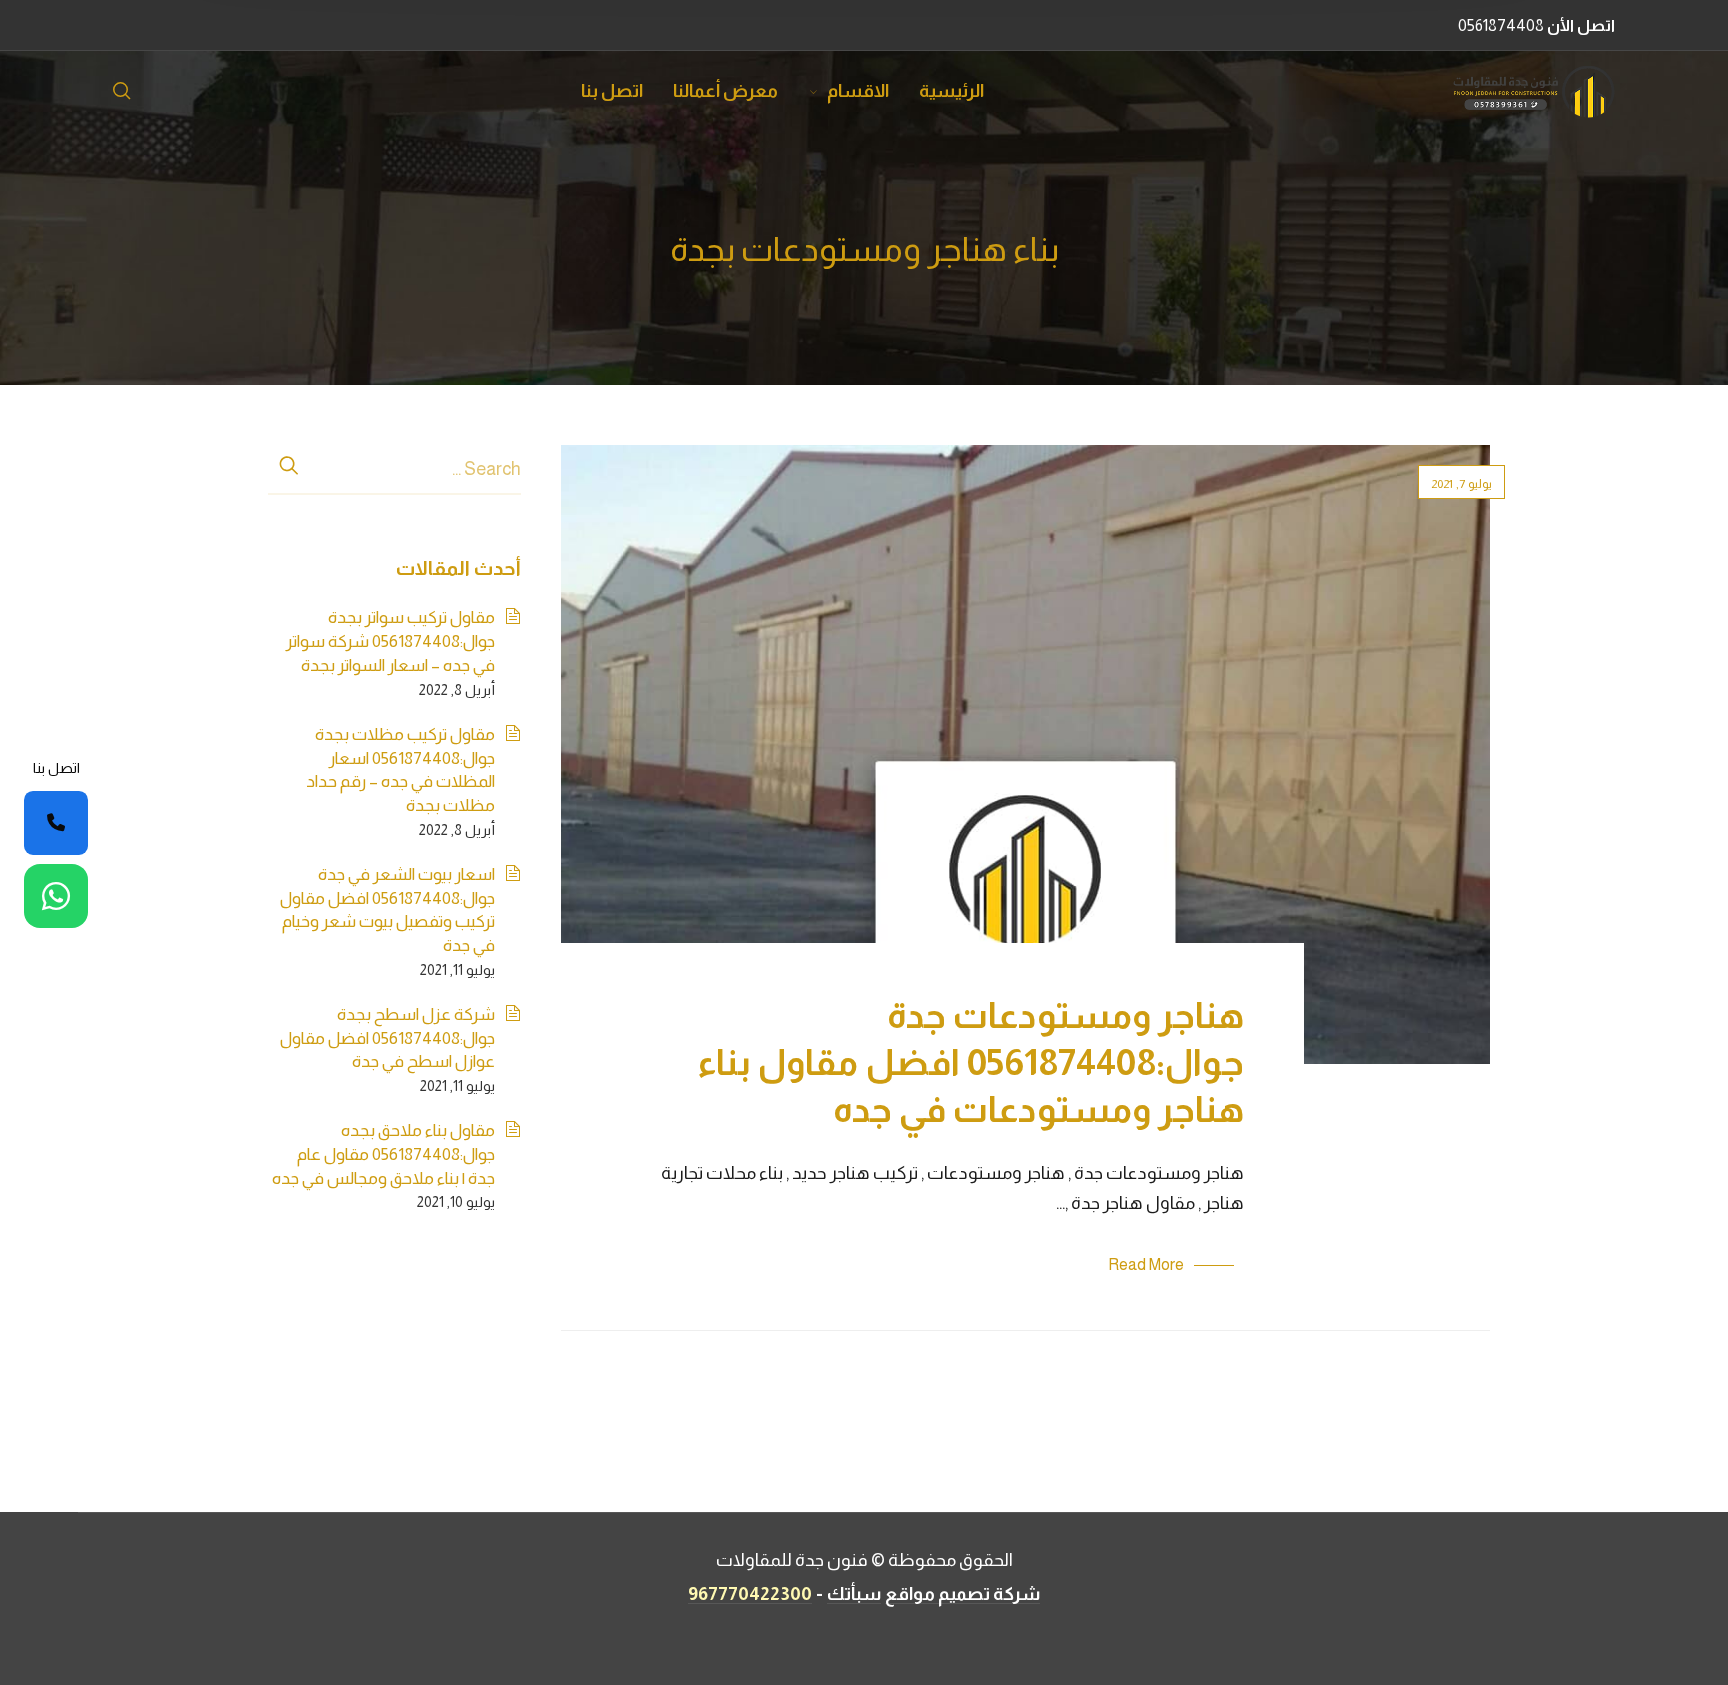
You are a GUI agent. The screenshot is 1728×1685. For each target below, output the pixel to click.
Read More (1146, 1264)
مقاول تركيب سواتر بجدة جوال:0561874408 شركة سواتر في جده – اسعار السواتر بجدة (390, 641)
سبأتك (854, 1594)
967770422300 (750, 1594)
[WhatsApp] (56, 896)
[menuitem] (936, 92)
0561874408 (1536, 25)
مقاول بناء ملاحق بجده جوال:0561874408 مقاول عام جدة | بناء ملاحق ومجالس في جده (383, 1154)
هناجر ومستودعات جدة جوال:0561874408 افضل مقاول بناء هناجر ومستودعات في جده (970, 1062)
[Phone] (56, 823)
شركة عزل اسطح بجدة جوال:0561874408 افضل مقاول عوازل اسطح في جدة (387, 1038)
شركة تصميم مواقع (962, 1594)
